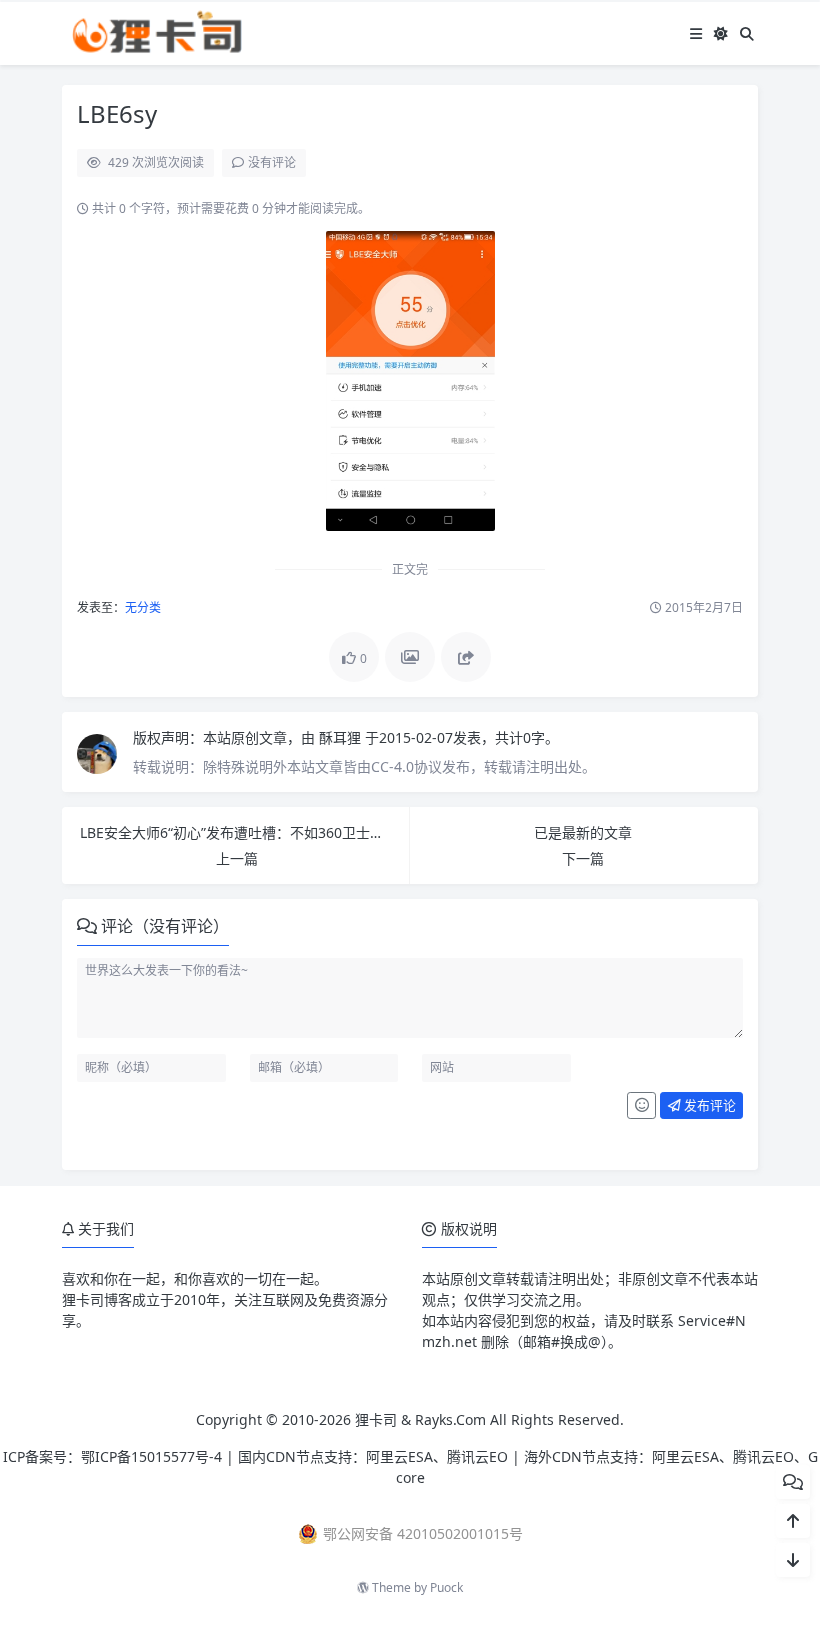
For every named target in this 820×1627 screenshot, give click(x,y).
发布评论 (708, 1105)
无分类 (143, 607)
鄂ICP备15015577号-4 (151, 1456)
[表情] (641, 1106)
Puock (446, 1587)
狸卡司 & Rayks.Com (420, 1419)
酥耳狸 (342, 737)
